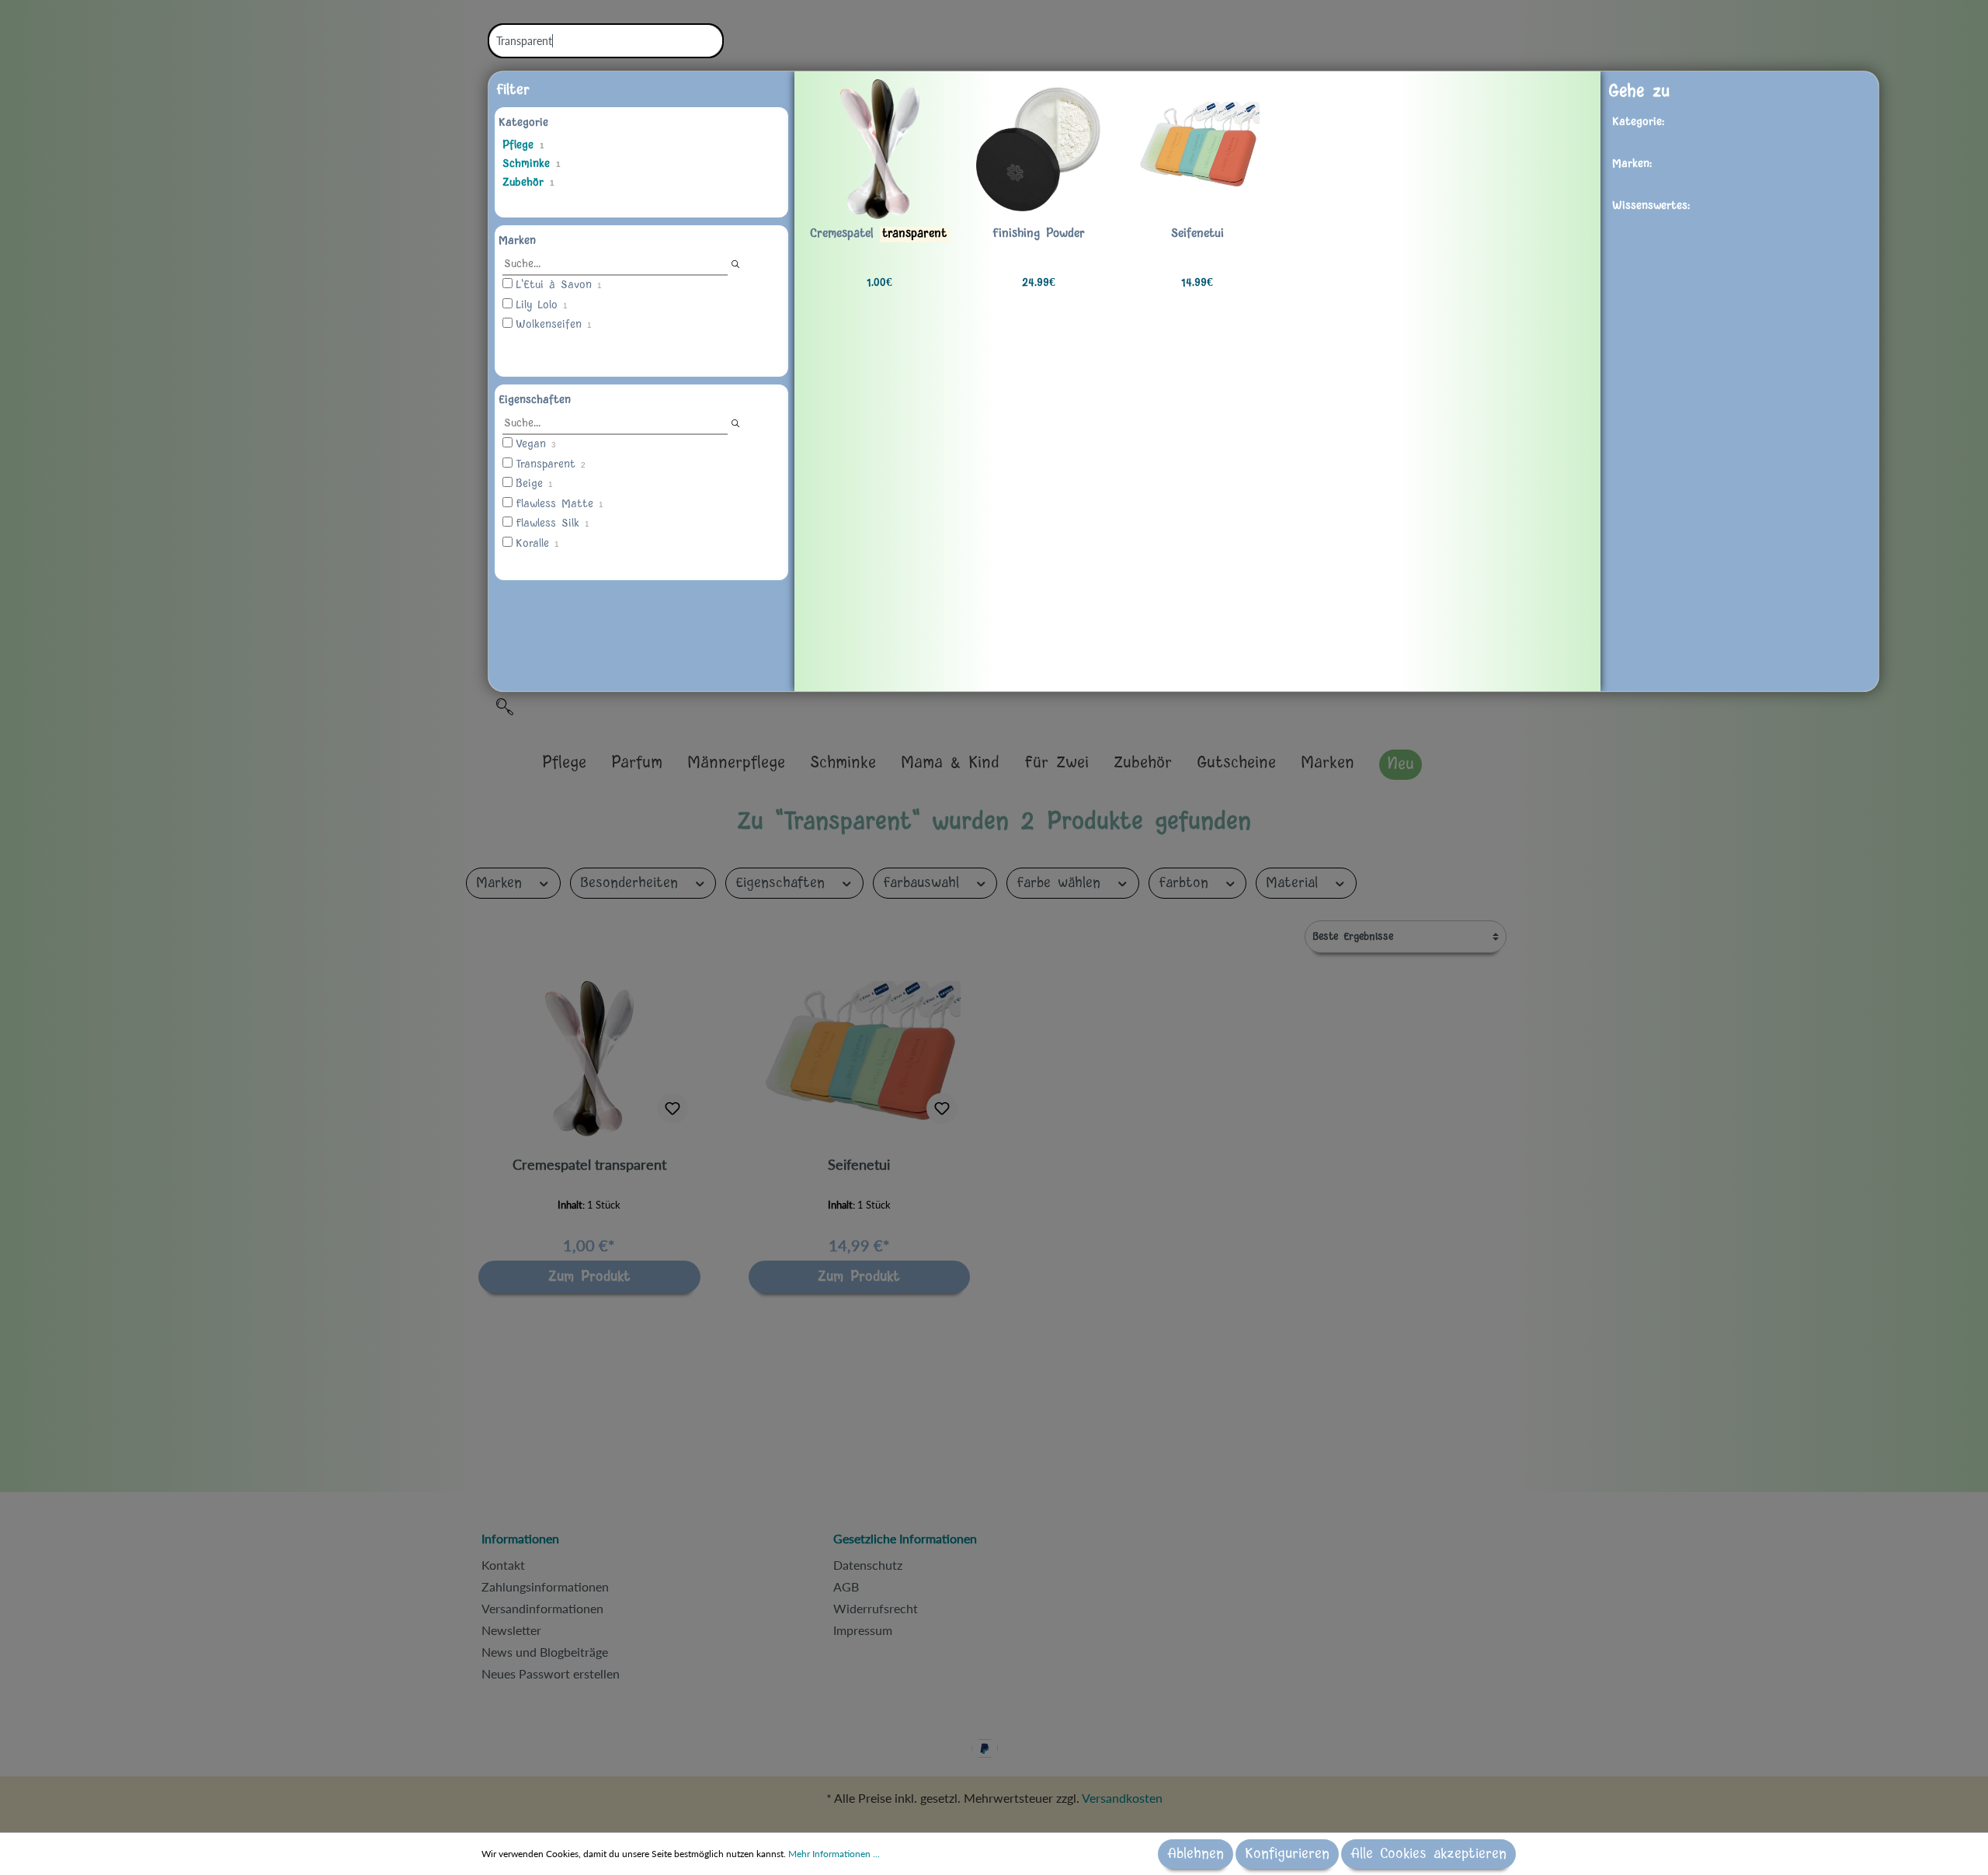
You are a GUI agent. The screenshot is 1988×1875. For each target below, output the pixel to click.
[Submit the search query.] (735, 264)
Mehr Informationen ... (834, 1854)
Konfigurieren (1287, 1854)
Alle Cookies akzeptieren (1428, 1854)
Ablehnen (1196, 1854)
